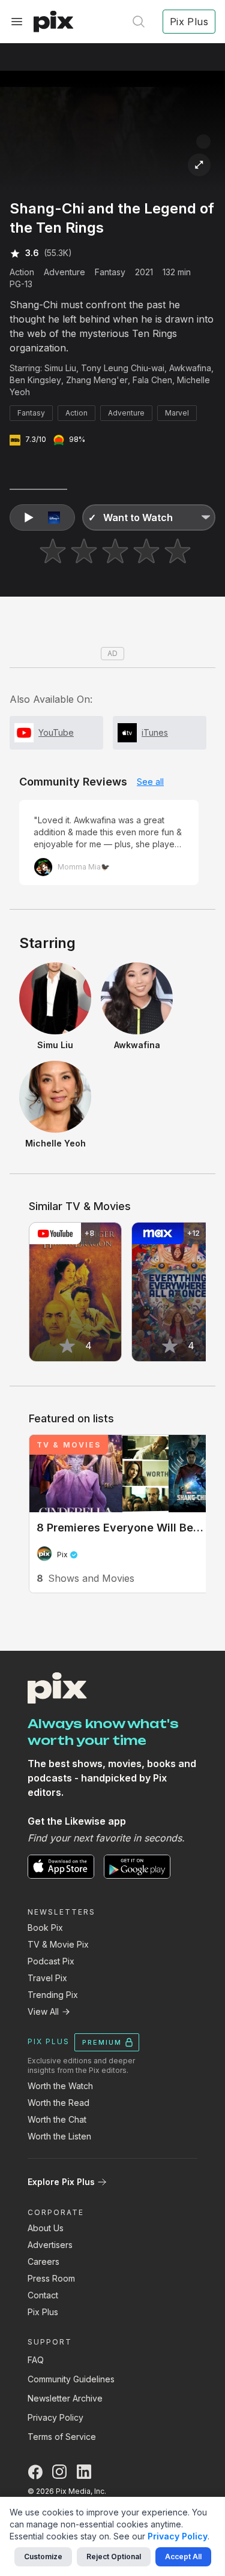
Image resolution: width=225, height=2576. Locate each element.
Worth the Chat (57, 2119)
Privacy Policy (55, 2417)
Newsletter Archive (65, 2398)
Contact (43, 2295)
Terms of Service (62, 2437)
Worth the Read (58, 2103)
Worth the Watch (60, 2086)
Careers (43, 2261)
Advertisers (50, 2245)
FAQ (36, 2360)
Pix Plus (43, 2312)
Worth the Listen (59, 2136)
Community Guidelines (71, 2379)
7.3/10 (36, 439)
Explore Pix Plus (61, 2182)
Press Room (51, 2278)
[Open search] (139, 22)
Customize (43, 2557)
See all (150, 782)
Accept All (183, 2557)
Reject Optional (114, 2557)
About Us (46, 2228)
